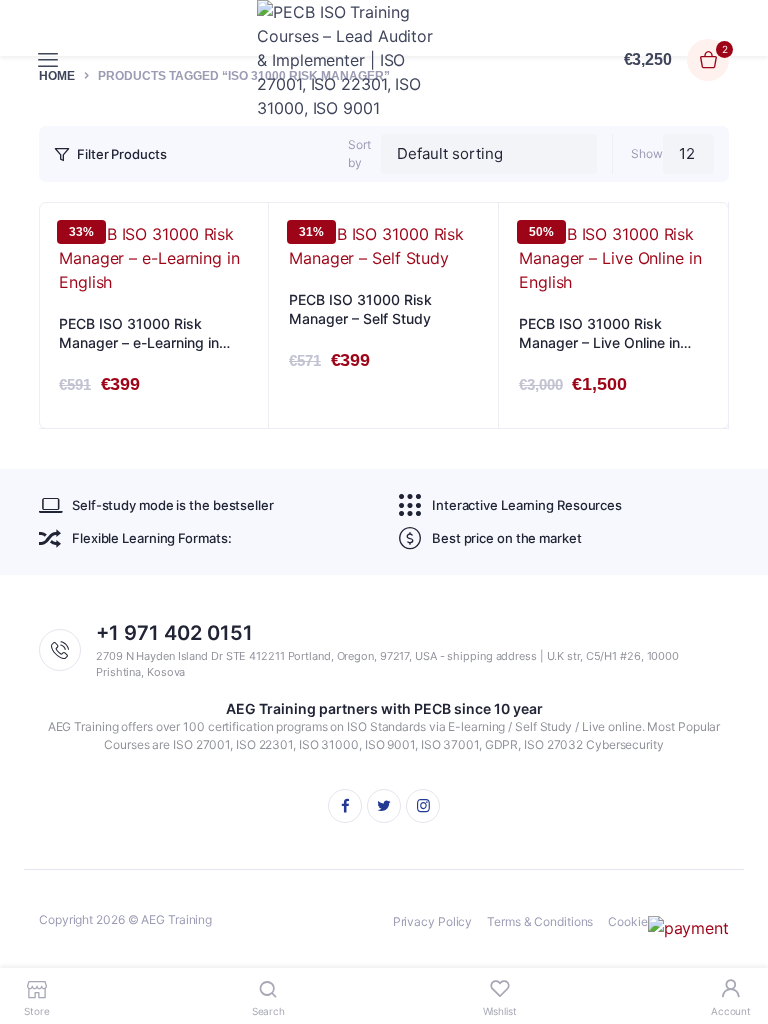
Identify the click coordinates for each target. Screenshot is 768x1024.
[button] (243, 282)
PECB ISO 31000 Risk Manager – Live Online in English (599, 334)
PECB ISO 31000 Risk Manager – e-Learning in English (139, 334)
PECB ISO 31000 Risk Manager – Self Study (360, 309)
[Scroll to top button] (736, 944)
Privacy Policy (433, 921)
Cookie (627, 921)
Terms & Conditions (540, 921)
